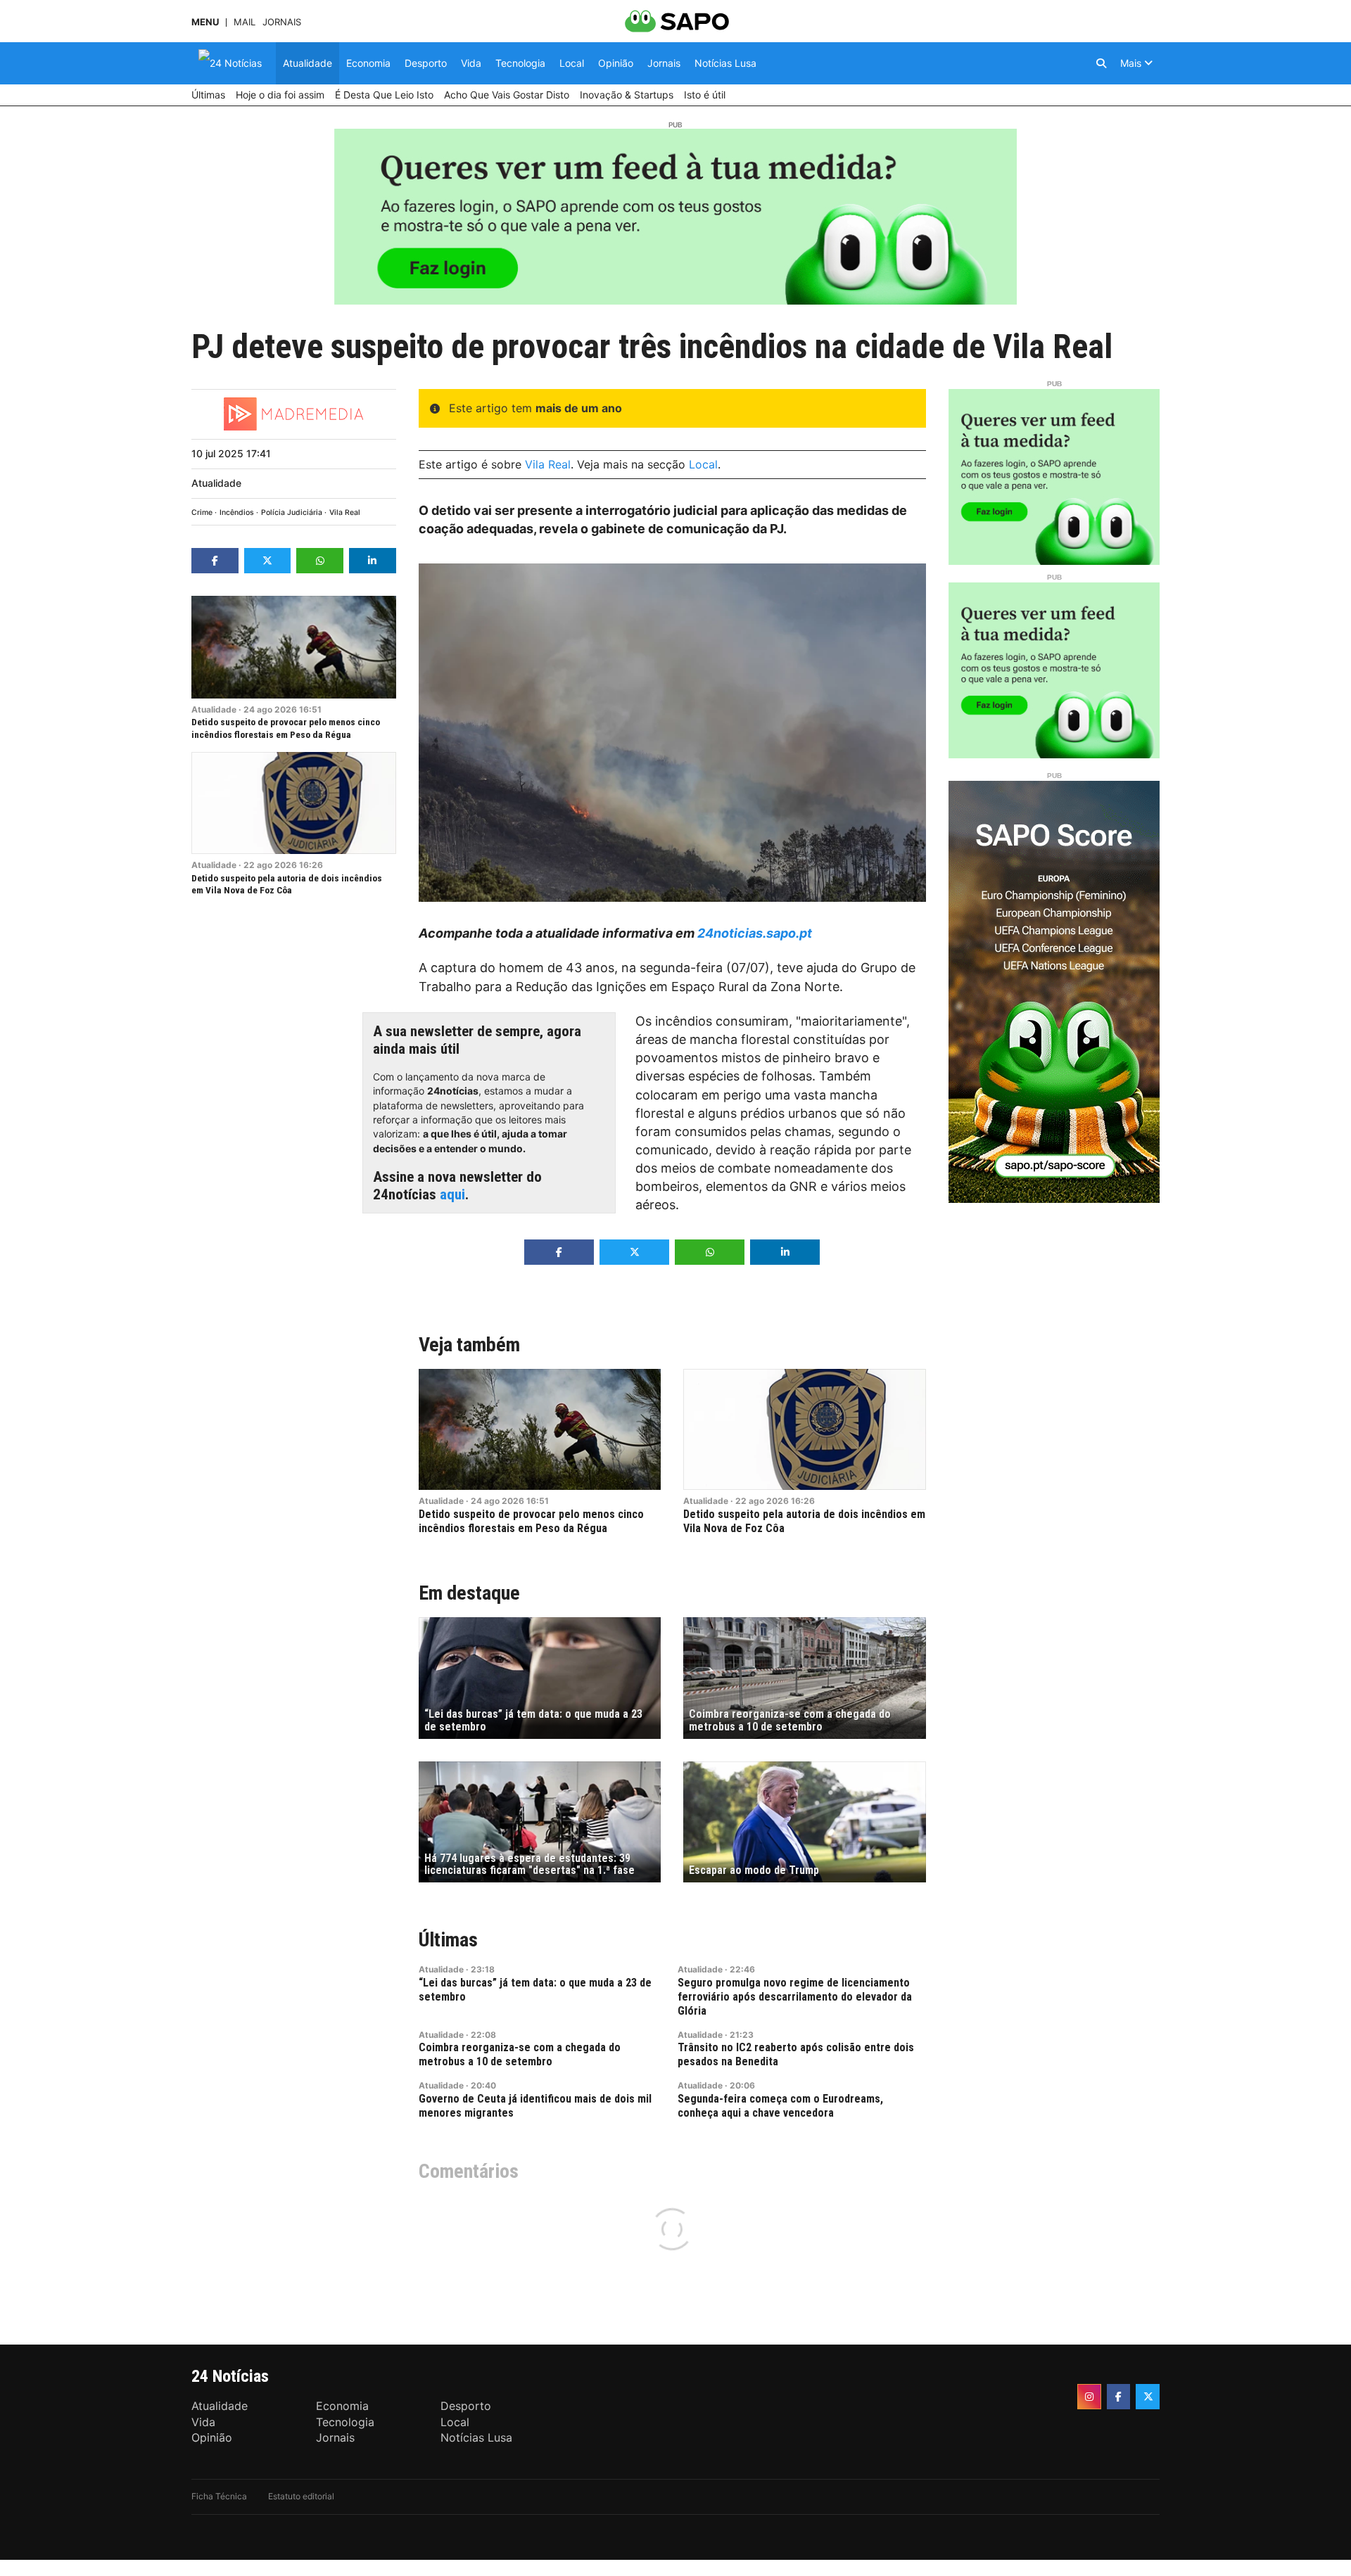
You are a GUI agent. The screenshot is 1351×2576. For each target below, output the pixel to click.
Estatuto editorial (301, 2496)
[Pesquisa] (1101, 63)
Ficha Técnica (219, 2496)
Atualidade (216, 483)
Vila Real (345, 512)
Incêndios (237, 512)
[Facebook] (1119, 2397)
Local (703, 464)
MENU (205, 22)
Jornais (282, 22)
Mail (245, 22)
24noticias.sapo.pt (755, 933)
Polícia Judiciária (292, 512)
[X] (1148, 2397)
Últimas (448, 1940)
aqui (452, 1194)
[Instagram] (1089, 2397)
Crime (202, 512)
